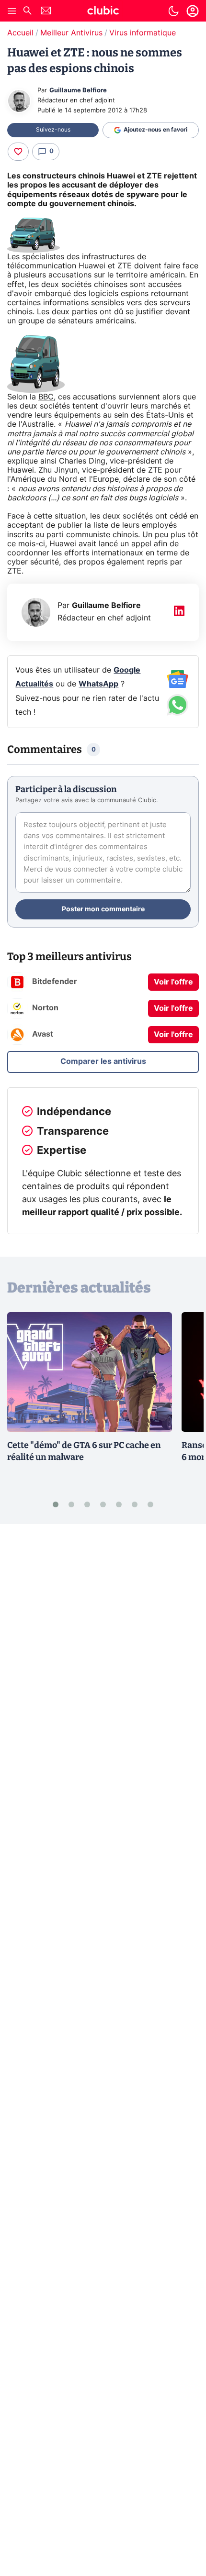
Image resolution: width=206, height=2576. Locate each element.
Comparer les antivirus (103, 1061)
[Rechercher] (27, 12)
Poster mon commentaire (103, 909)
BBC (46, 397)
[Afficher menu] (12, 11)
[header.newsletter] (46, 12)
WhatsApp (98, 684)
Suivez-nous (53, 130)
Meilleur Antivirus (71, 33)
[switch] (173, 11)
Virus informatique (143, 33)
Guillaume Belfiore (78, 91)
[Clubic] (103, 12)
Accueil (20, 33)
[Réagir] (18, 152)
